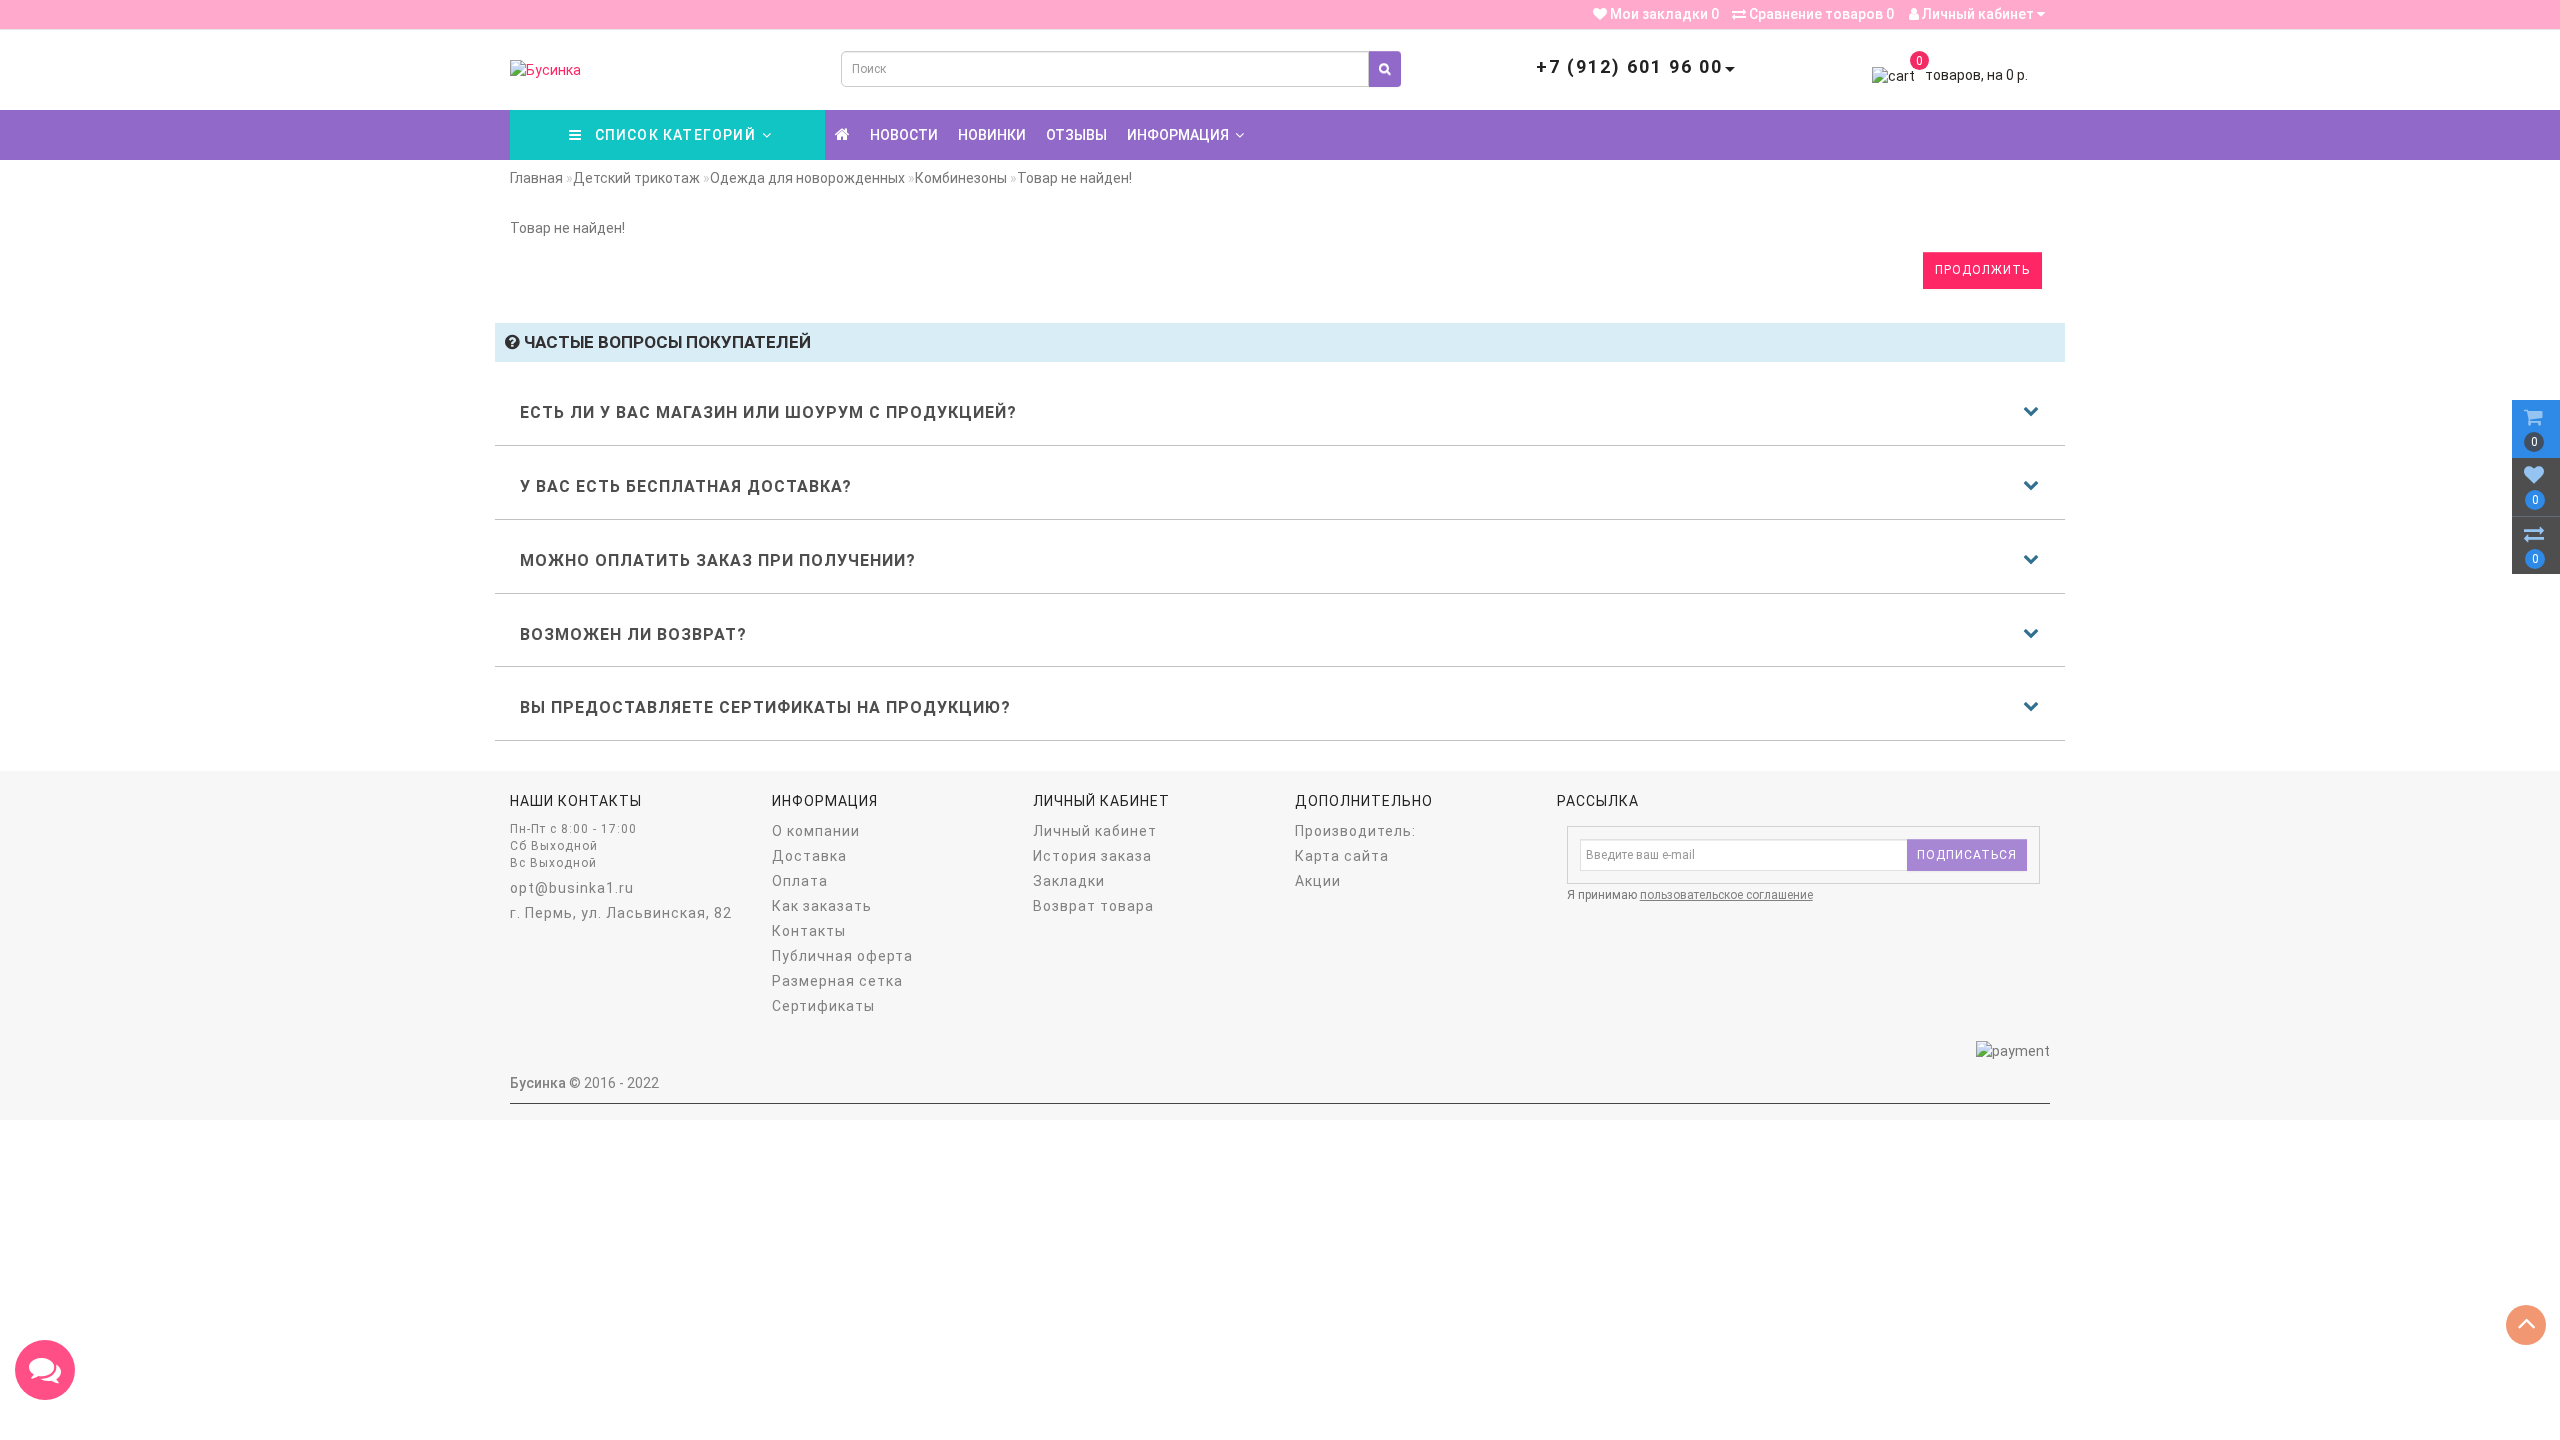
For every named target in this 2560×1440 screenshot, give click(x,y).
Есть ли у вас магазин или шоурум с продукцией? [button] (768, 412)
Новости (904, 135)
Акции (1318, 881)
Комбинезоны (961, 178)
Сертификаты (823, 1006)
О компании (816, 831)
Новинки (992, 135)
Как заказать (822, 906)
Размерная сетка (837, 981)
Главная (536, 178)
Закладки (1069, 881)
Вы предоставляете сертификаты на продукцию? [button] (765, 707)
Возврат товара (1093, 906)
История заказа (1092, 856)
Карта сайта (1342, 856)
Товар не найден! (1074, 178)
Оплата (800, 881)
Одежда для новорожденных (807, 178)
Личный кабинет (1978, 14)
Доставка (809, 856)
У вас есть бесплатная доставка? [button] (686, 486)
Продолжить (1982, 270)
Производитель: (1355, 831)
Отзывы (1076, 135)
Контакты (809, 931)
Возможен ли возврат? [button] (633, 634)
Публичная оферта (842, 956)
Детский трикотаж (636, 178)
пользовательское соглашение (1726, 895)
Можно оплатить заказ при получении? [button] (718, 560)
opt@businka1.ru (572, 888)
